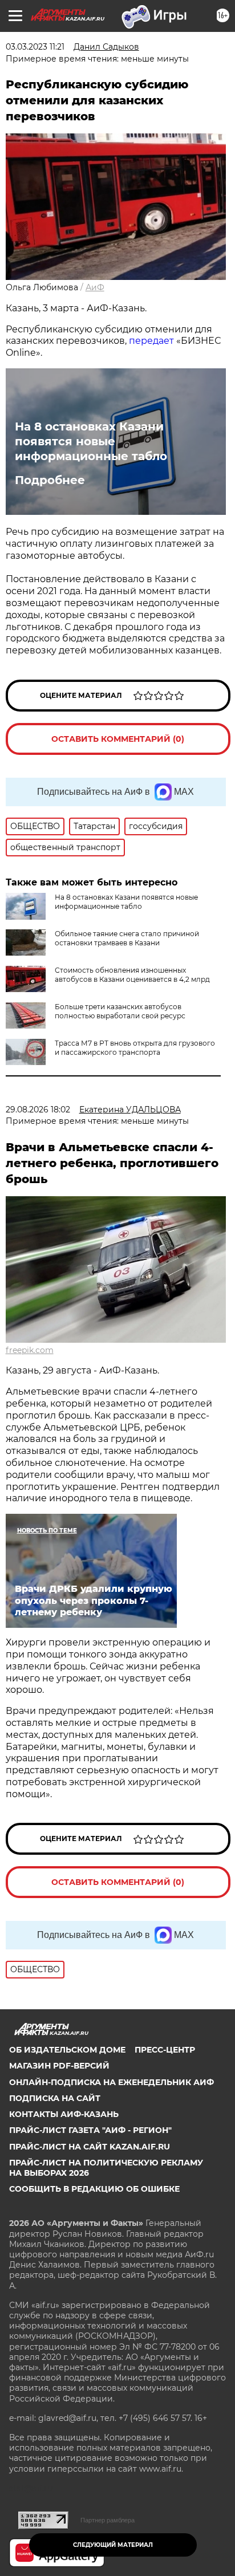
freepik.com (30, 1350)
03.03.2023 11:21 (35, 47)
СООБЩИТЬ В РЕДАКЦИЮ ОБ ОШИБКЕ (94, 2189)
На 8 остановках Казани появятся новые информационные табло (91, 441)
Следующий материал (113, 2545)
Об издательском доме (67, 2050)
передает (151, 341)
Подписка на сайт (55, 2098)
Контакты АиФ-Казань (64, 2114)
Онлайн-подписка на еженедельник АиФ (112, 2082)
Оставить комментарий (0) (118, 739)
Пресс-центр (165, 2050)
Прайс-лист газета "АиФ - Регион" (90, 2130)
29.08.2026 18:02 (38, 1110)
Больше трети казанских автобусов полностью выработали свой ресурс (120, 1011)
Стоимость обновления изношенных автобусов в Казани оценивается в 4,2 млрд (132, 975)
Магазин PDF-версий (59, 2066)
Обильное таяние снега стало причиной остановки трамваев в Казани (127, 938)
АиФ (95, 287)
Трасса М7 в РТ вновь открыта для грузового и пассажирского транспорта (135, 1048)
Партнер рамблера (108, 2520)
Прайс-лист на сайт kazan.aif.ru (90, 2147)
